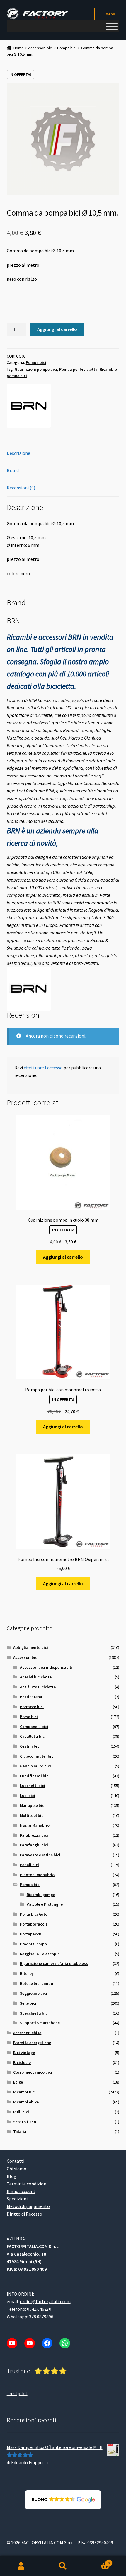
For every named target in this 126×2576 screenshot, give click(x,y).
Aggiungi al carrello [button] (63, 1257)
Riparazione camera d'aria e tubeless (54, 1963)
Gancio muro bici (35, 1766)
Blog (12, 2176)
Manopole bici (33, 1805)
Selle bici (28, 2003)
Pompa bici (67, 48)
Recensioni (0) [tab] (21, 488)
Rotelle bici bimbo (36, 1983)
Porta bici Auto (34, 1914)
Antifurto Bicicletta (38, 1687)
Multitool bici (32, 1815)
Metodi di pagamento (28, 2206)
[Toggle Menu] (112, 26)
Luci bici (28, 1796)
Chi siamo (17, 2169)
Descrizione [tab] (18, 453)
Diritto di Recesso (24, 2214)
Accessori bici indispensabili (46, 1667)
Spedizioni (17, 2199)
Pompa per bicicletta (78, 369)
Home (19, 48)
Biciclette (22, 2062)
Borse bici (29, 1717)
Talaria (20, 2131)
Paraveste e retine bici (40, 1855)
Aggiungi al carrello (57, 329)
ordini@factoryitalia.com (45, 2301)
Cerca (63, 2566)
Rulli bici (21, 2112)
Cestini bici (30, 1746)
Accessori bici (40, 48)
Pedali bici (29, 1865)
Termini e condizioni (27, 2184)
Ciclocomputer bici (37, 1756)
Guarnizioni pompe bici (36, 369)
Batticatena (31, 1697)
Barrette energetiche (32, 2043)
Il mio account (21, 2191)
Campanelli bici (34, 1727)
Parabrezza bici (34, 1835)
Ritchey (27, 1973)
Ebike (18, 2082)
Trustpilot (17, 2393)
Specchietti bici (34, 2013)
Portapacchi (31, 1934)
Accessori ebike (27, 2033)
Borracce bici (32, 1707)
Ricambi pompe (41, 1895)
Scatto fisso (25, 2122)
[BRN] (29, 406)
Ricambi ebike (26, 2102)
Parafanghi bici (34, 1845)
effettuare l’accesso (43, 1068)
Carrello (97, 2561)
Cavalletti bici (33, 1736)
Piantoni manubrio (37, 1875)
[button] (63, 2500)
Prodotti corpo (33, 1944)
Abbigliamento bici (31, 1647)
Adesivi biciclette (36, 1677)
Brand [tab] (13, 470)
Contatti (16, 2161)
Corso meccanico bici (33, 2072)
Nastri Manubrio (35, 1825)
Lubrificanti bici (35, 1776)
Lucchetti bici (33, 1786)
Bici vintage (24, 2053)
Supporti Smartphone (40, 2023)
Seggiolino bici (34, 1993)
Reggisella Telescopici (40, 1954)
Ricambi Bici (24, 2092)
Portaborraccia (34, 1924)
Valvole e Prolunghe (45, 1904)
